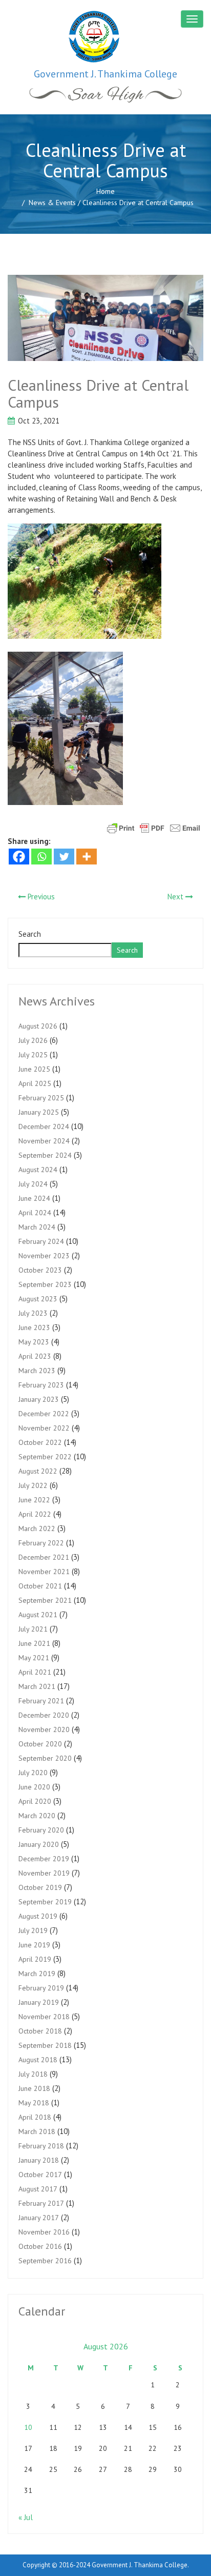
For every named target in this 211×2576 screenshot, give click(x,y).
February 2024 (41, 1241)
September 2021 (45, 1600)
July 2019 (33, 1930)
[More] (87, 857)
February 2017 (41, 2203)
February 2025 (41, 1098)
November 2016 (44, 2232)
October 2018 (40, 2031)
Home (105, 191)
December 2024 (44, 1126)
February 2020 (41, 1830)
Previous (40, 897)
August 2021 (38, 1615)
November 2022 (44, 1428)
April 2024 (35, 1213)
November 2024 (44, 1141)
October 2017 (40, 2175)
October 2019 (40, 1887)
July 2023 (33, 1313)
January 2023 (39, 1399)
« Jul (26, 2517)
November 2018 (44, 2017)
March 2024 (37, 1227)
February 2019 (41, 1988)
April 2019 (35, 1959)
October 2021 (40, 1586)
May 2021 (34, 1658)
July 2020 (33, 1773)
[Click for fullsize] (105, 318)
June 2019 (34, 1945)
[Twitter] (64, 857)
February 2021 (41, 1701)
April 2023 (35, 1356)
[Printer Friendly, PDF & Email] (154, 828)
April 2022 (35, 1514)
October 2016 (40, 2246)
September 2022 (45, 1457)
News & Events (52, 203)
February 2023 (41, 1385)
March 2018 (37, 2131)
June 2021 (34, 1643)
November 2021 (44, 1572)
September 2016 (45, 2261)
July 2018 (33, 2074)
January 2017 (39, 2218)
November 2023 (44, 1256)
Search (30, 934)
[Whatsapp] (41, 857)
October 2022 (40, 1442)
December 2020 (44, 1715)
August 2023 (38, 1299)
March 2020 (37, 1816)
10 (28, 2427)
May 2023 (34, 1342)
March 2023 (37, 1371)
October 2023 (40, 1270)
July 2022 (33, 1485)
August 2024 (38, 1170)
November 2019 (44, 1873)
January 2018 (39, 2160)
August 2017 (38, 2189)
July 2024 (33, 1184)
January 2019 (39, 2002)
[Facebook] (19, 857)
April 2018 (35, 2117)
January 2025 (39, 1112)
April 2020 (35, 1801)
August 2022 (38, 1471)
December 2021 (44, 1557)
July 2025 (33, 1055)
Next (176, 897)
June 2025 (34, 1069)
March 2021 (37, 1686)
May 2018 (34, 2103)
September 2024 (45, 1155)
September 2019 (45, 1902)
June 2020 (34, 1787)
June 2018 (34, 2088)
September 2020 (45, 1758)
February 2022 (41, 1543)
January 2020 (39, 1844)
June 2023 (34, 1327)
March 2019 (37, 1974)
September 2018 (45, 2045)
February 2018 (41, 2146)
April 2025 (35, 1083)
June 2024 (34, 1198)
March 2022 (37, 1528)
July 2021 (33, 1629)
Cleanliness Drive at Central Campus (98, 393)
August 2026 (38, 1026)
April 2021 (35, 1672)
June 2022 (34, 1500)
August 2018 (38, 2060)
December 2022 (44, 1414)
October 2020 (40, 1744)
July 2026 (33, 1040)
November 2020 (44, 1729)
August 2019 (38, 1916)
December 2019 (44, 1859)
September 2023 (45, 1284)
